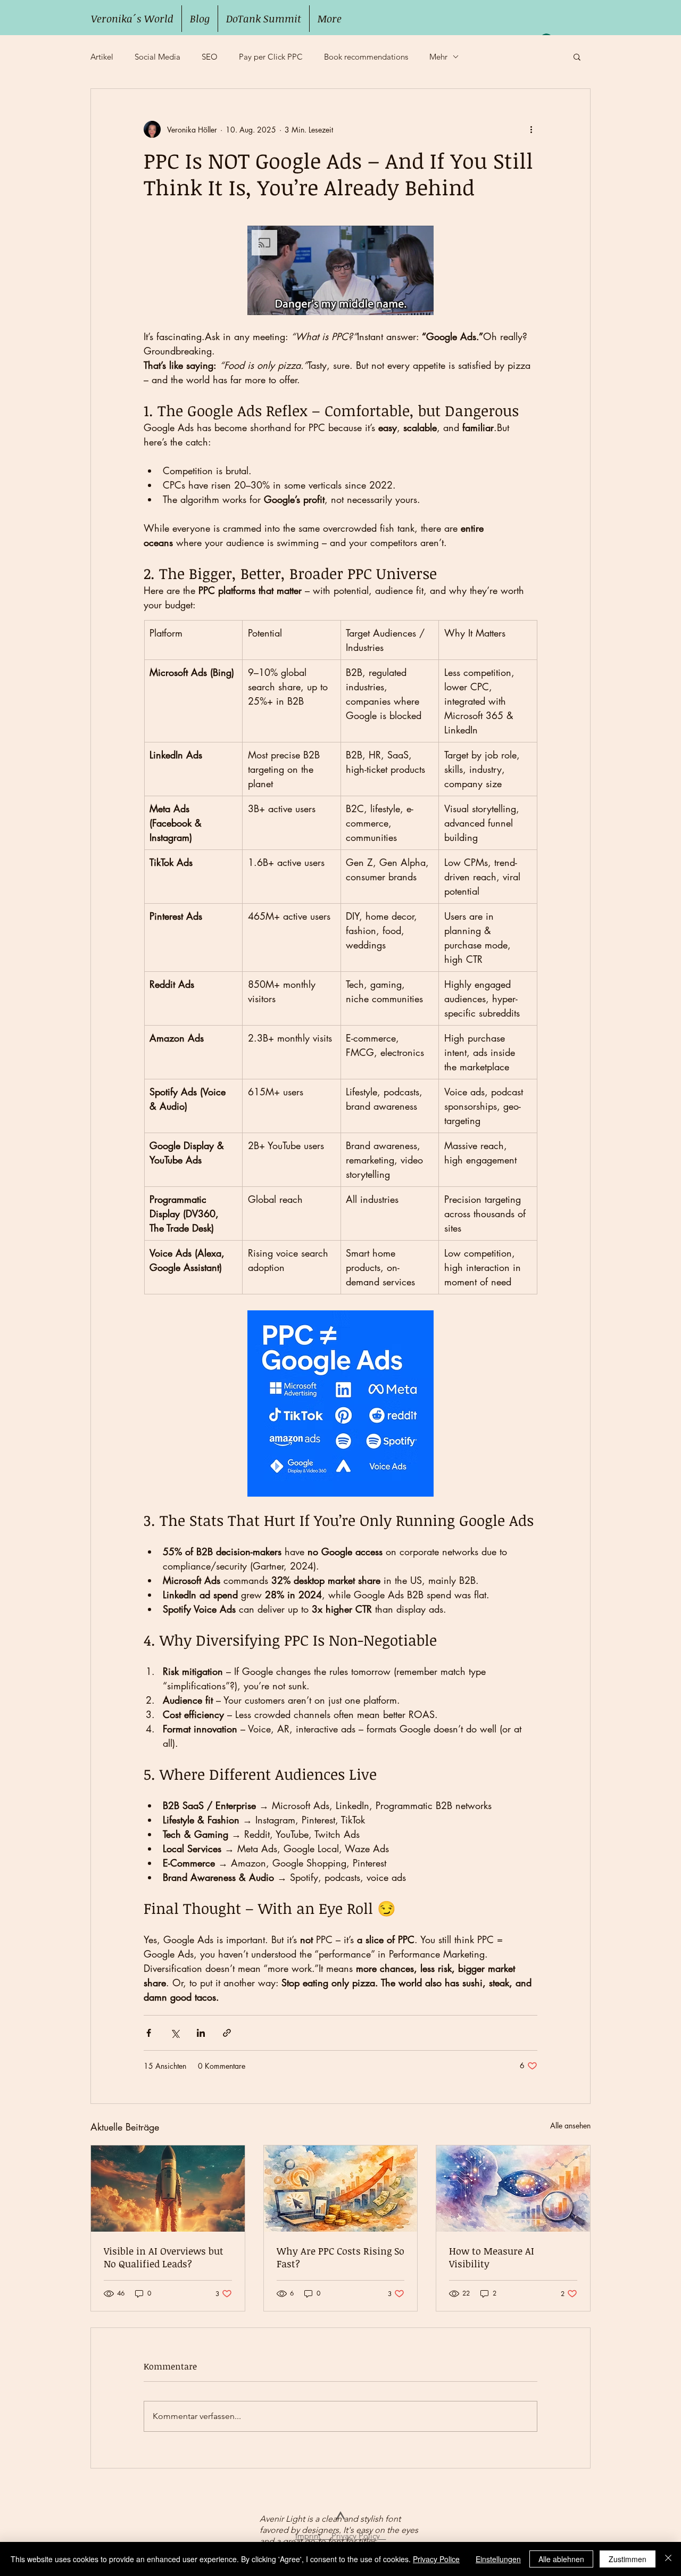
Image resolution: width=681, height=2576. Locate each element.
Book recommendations (366, 57)
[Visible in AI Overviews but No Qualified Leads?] (168, 2189)
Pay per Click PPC (271, 57)
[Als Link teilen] (227, 2033)
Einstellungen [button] (498, 2559)
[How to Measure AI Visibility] (513, 2189)
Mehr (438, 57)
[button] (577, 56)
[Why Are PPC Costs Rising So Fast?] (341, 2189)
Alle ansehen (570, 2125)
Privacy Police (436, 2559)
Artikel (102, 57)
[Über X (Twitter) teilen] (175, 2033)
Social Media (157, 57)
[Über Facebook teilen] (149, 2033)
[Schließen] (668, 2559)
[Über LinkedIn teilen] (201, 2033)
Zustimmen (628, 2559)
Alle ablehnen (561, 2559)
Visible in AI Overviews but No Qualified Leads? (164, 2257)
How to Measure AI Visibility (492, 2257)
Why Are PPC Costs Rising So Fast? (340, 2257)
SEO (210, 57)
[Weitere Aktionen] (531, 129)
